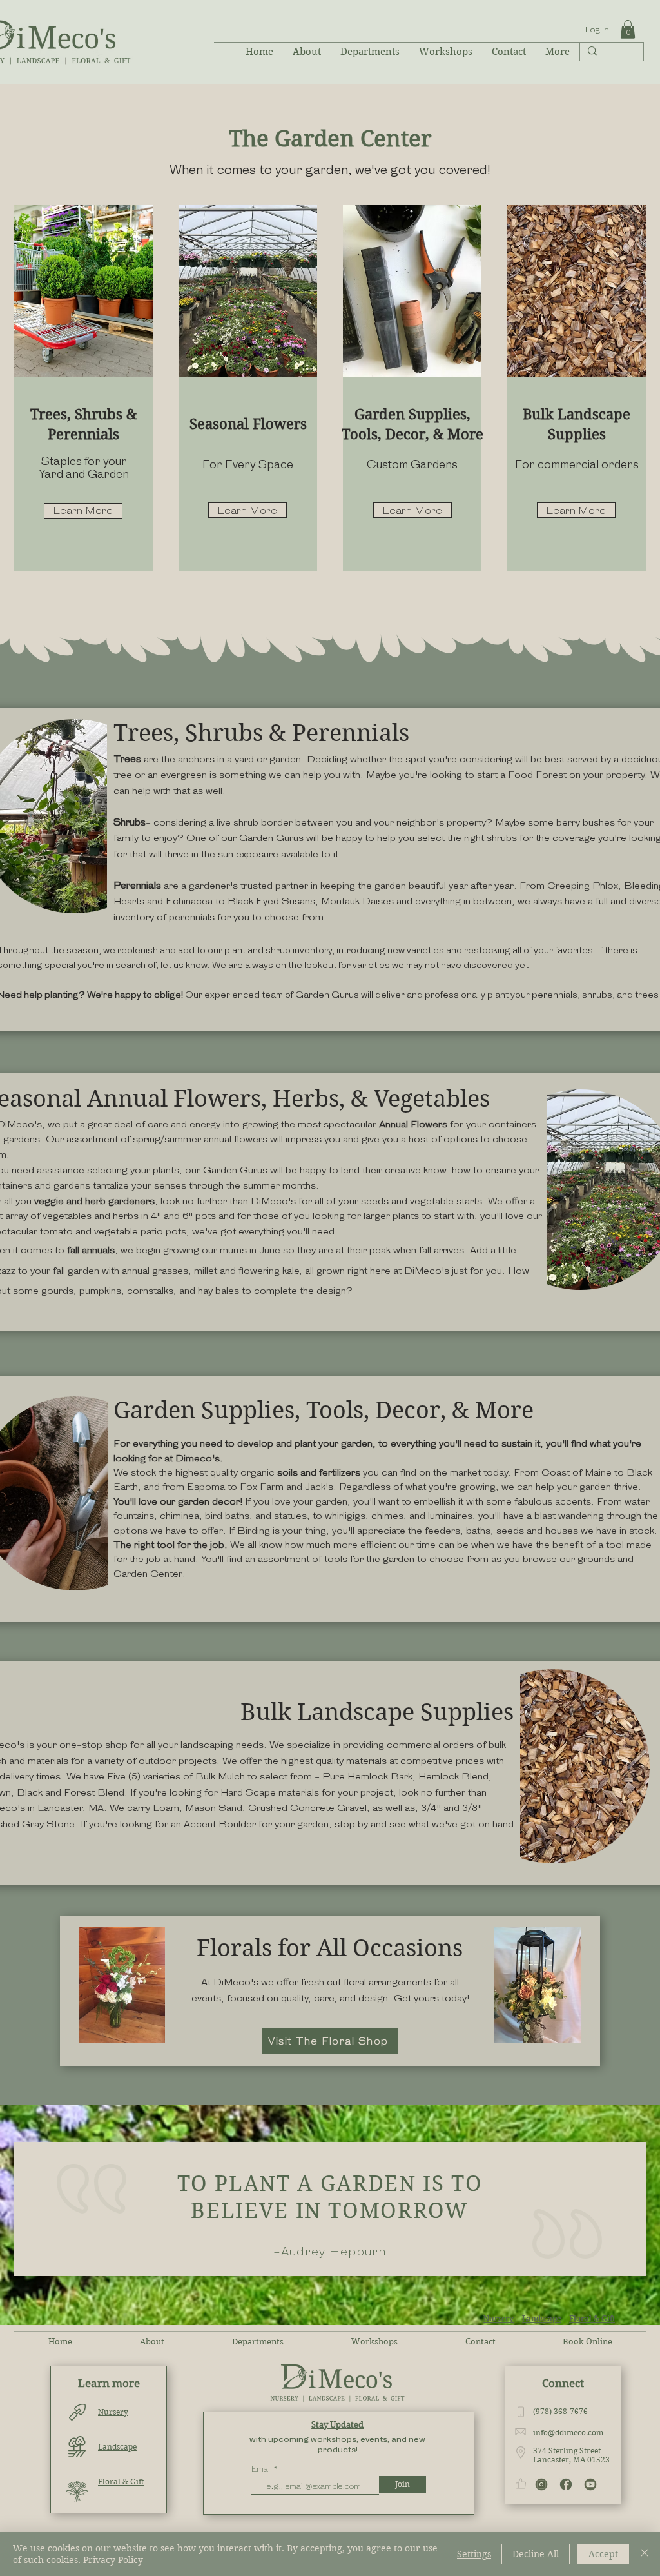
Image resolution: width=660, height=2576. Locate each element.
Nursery (499, 2318)
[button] (628, 29)
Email (263, 2469)
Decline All (536, 2554)
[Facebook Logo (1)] (566, 2484)
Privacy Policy (113, 2560)
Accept (603, 2554)
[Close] (645, 2554)
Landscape (541, 2318)
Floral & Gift (592, 2318)
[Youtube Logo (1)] (590, 2484)
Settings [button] (474, 2554)
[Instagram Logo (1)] (541, 2484)
